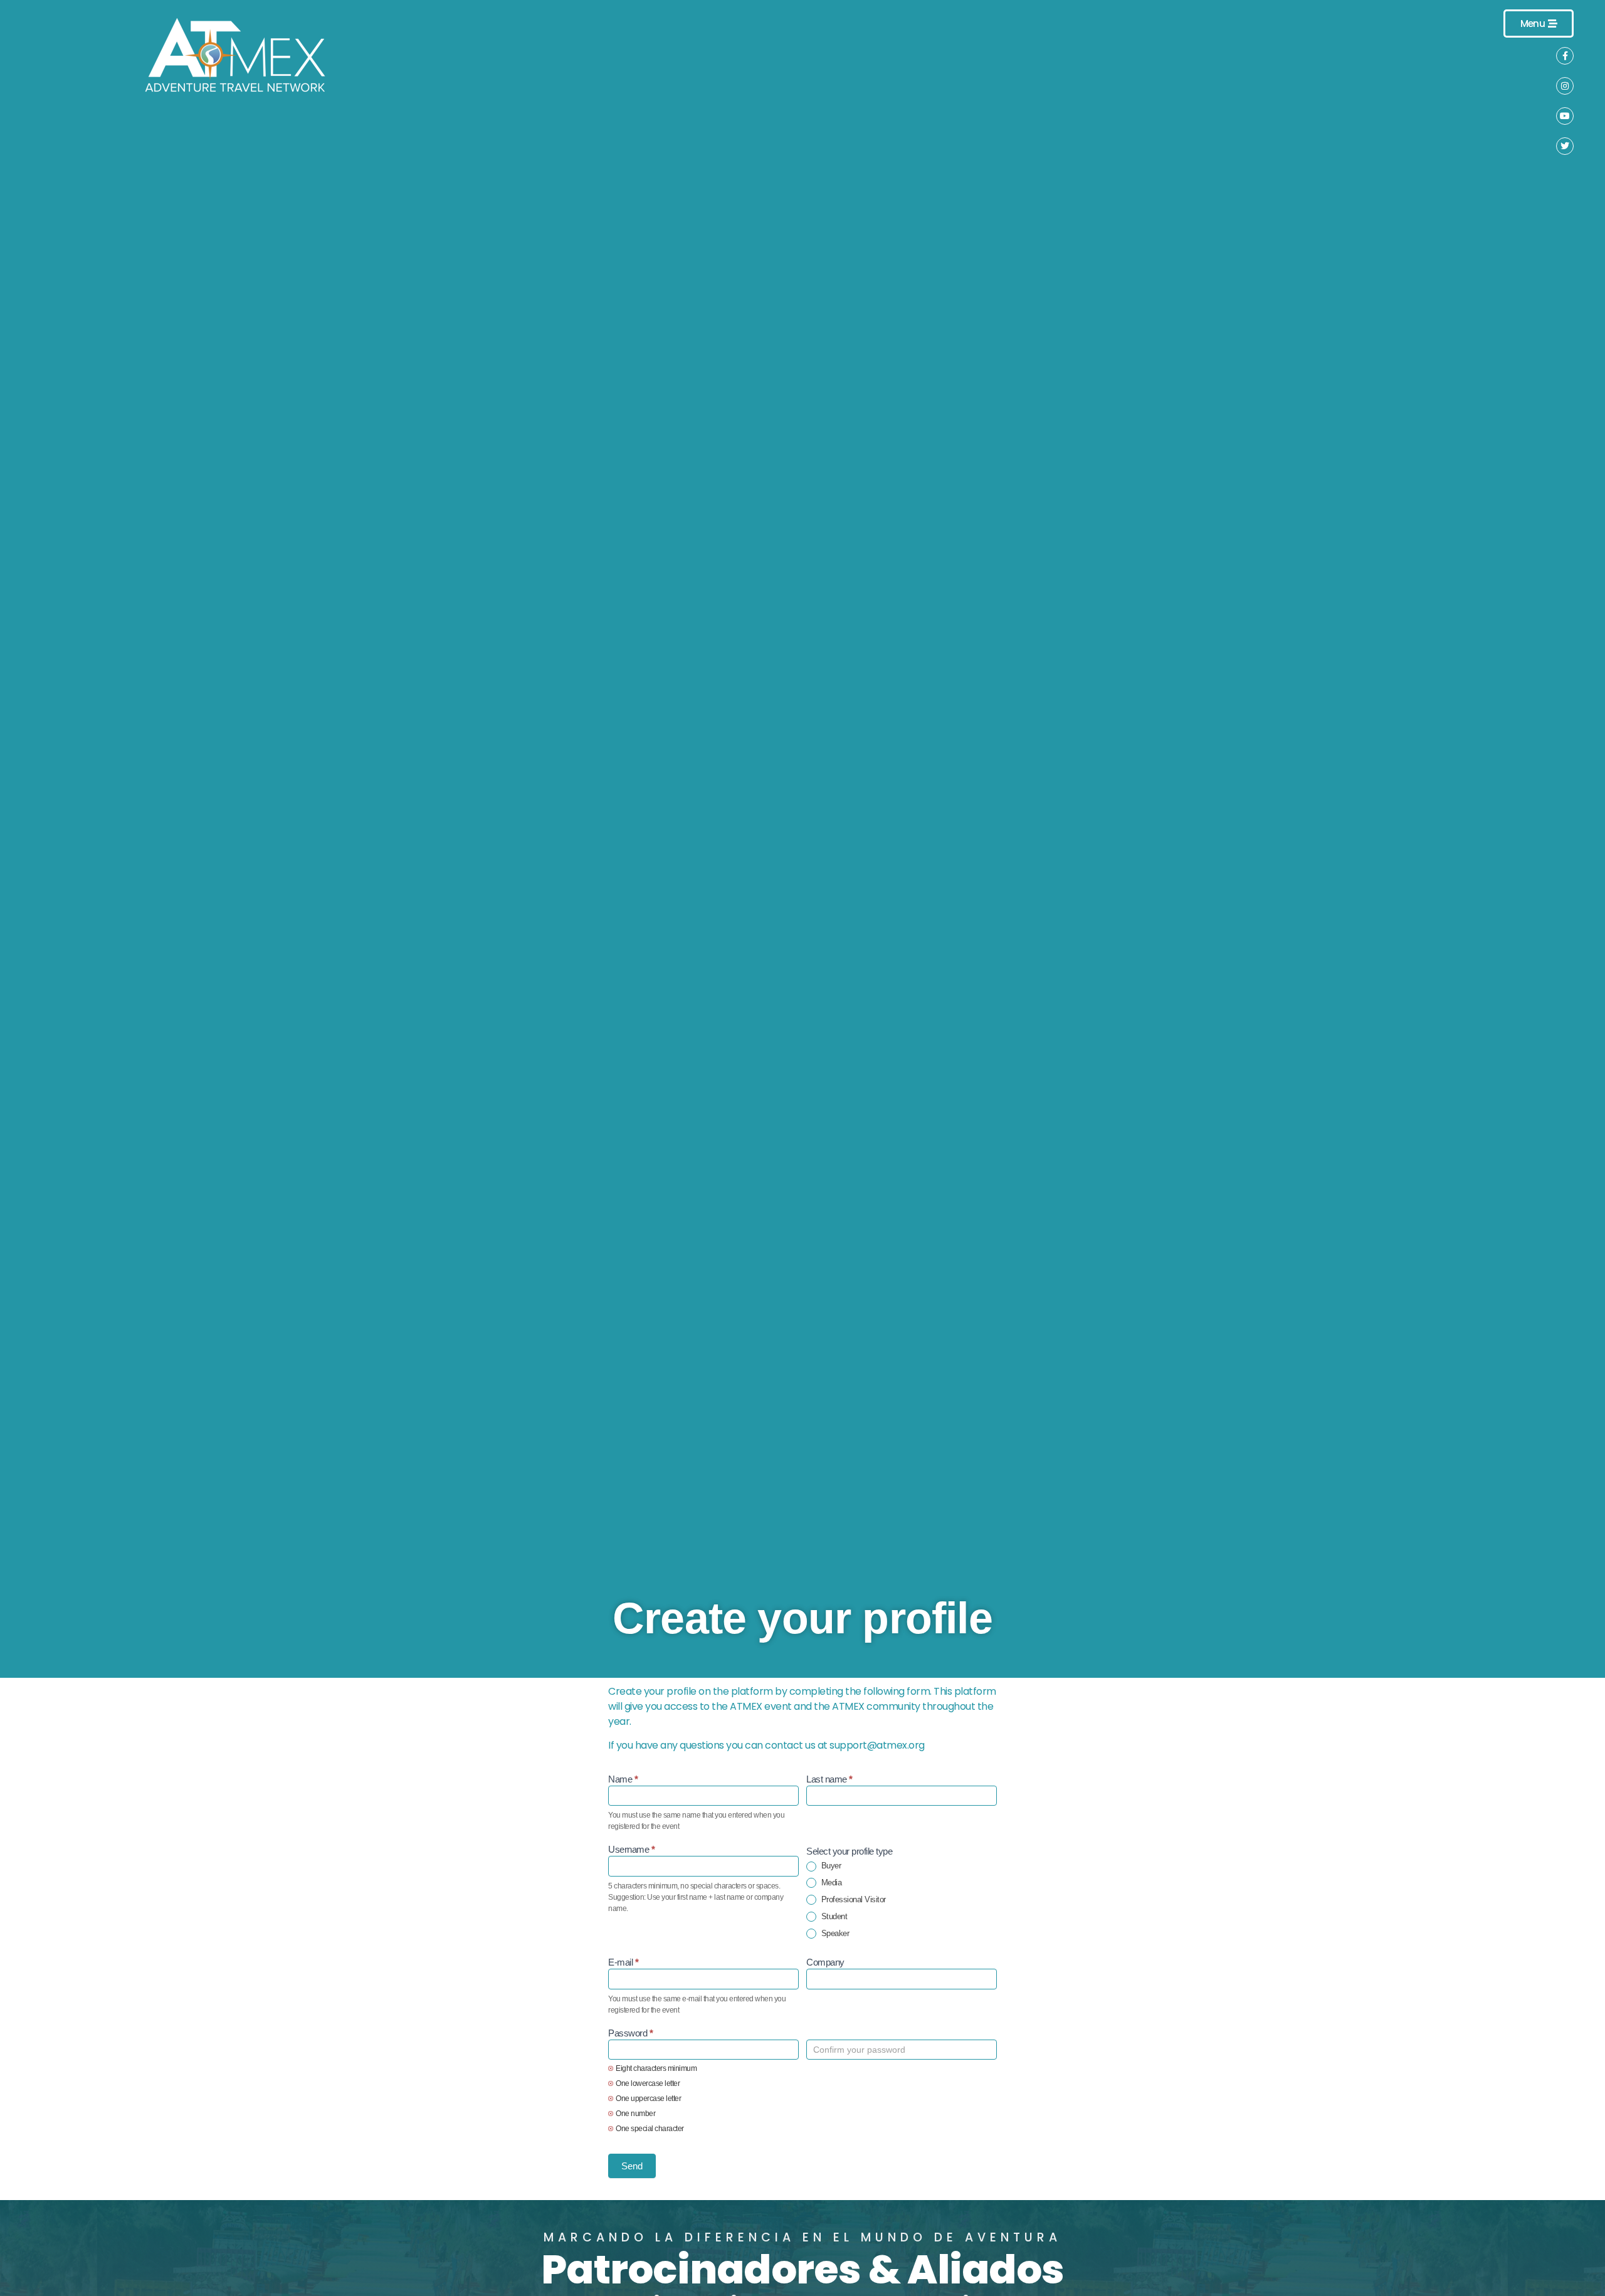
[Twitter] (1565, 146)
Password (630, 2033)
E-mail (623, 1962)
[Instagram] (1565, 86)
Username (631, 1850)
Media (830, 1883)
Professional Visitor (852, 1899)
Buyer (830, 1866)
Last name (829, 1779)
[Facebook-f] (1565, 56)
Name (623, 1779)
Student (833, 1916)
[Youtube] (1565, 116)
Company (825, 1962)
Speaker (834, 1933)
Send (632, 2166)
